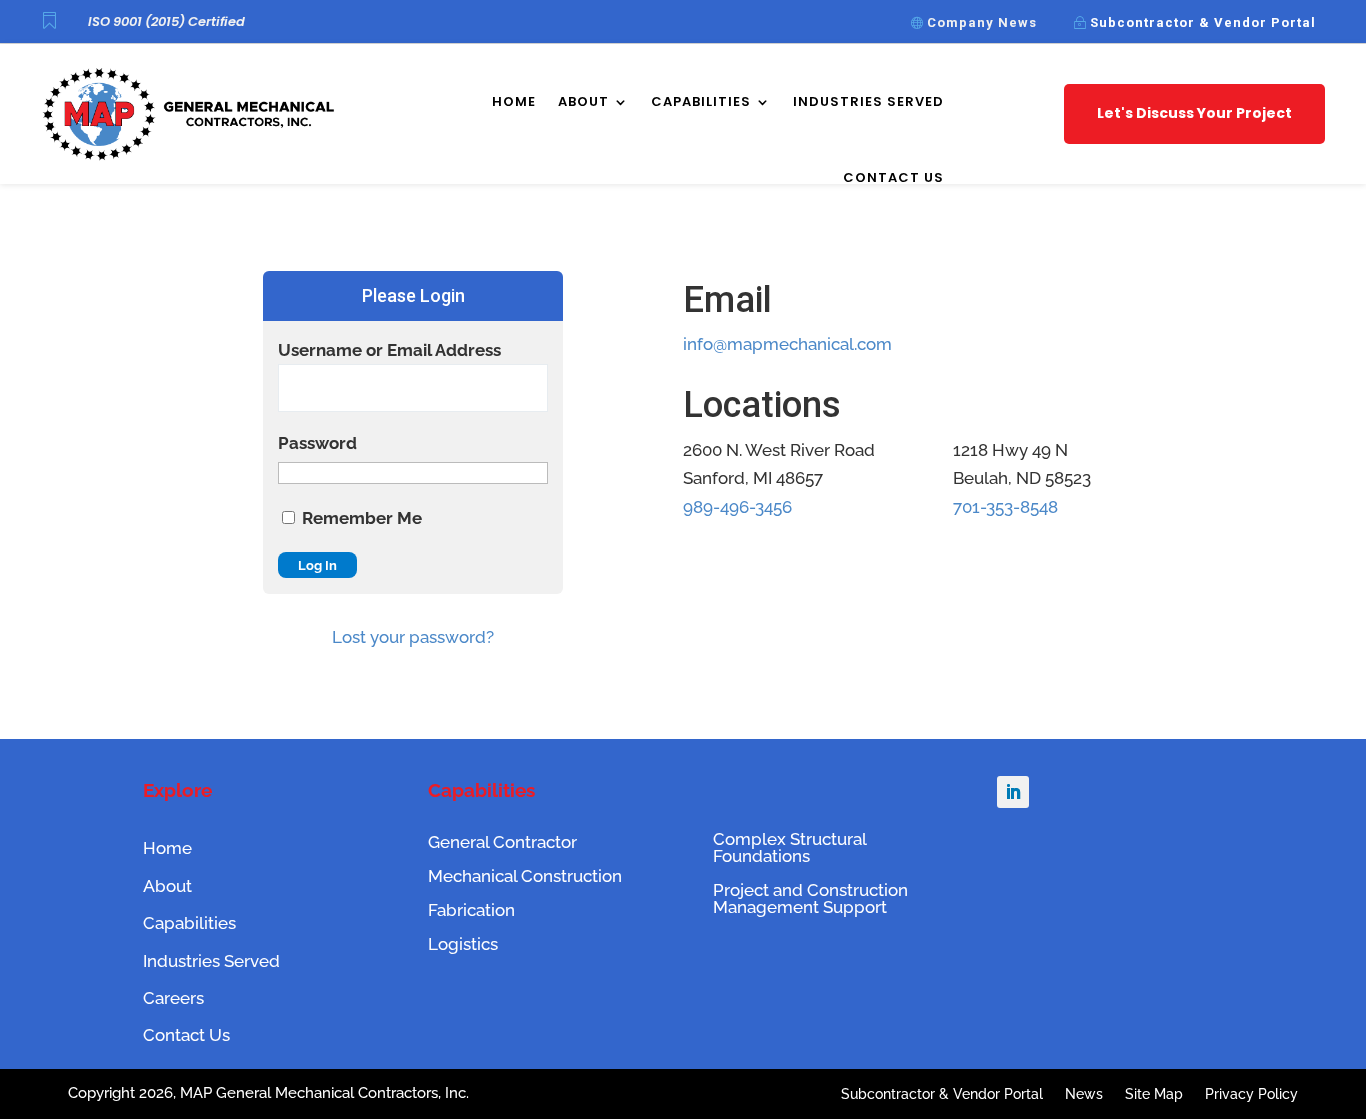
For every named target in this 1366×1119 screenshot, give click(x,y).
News (1084, 1094)
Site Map (1154, 1094)
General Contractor (502, 842)
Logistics (463, 944)
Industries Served (868, 101)
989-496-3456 (737, 507)
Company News (982, 22)
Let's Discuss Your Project (1194, 113)
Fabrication (471, 910)
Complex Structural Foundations (789, 847)
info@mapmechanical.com (787, 344)
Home (514, 101)
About (583, 101)
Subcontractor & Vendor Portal (1203, 22)
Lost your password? (413, 637)
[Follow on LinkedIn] (1013, 792)
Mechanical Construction (525, 876)
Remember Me (360, 518)
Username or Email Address (389, 350)
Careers (173, 998)
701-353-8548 (1005, 507)
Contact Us (893, 177)
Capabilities (701, 101)
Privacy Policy (1251, 1094)
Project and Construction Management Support (810, 898)
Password (317, 443)
